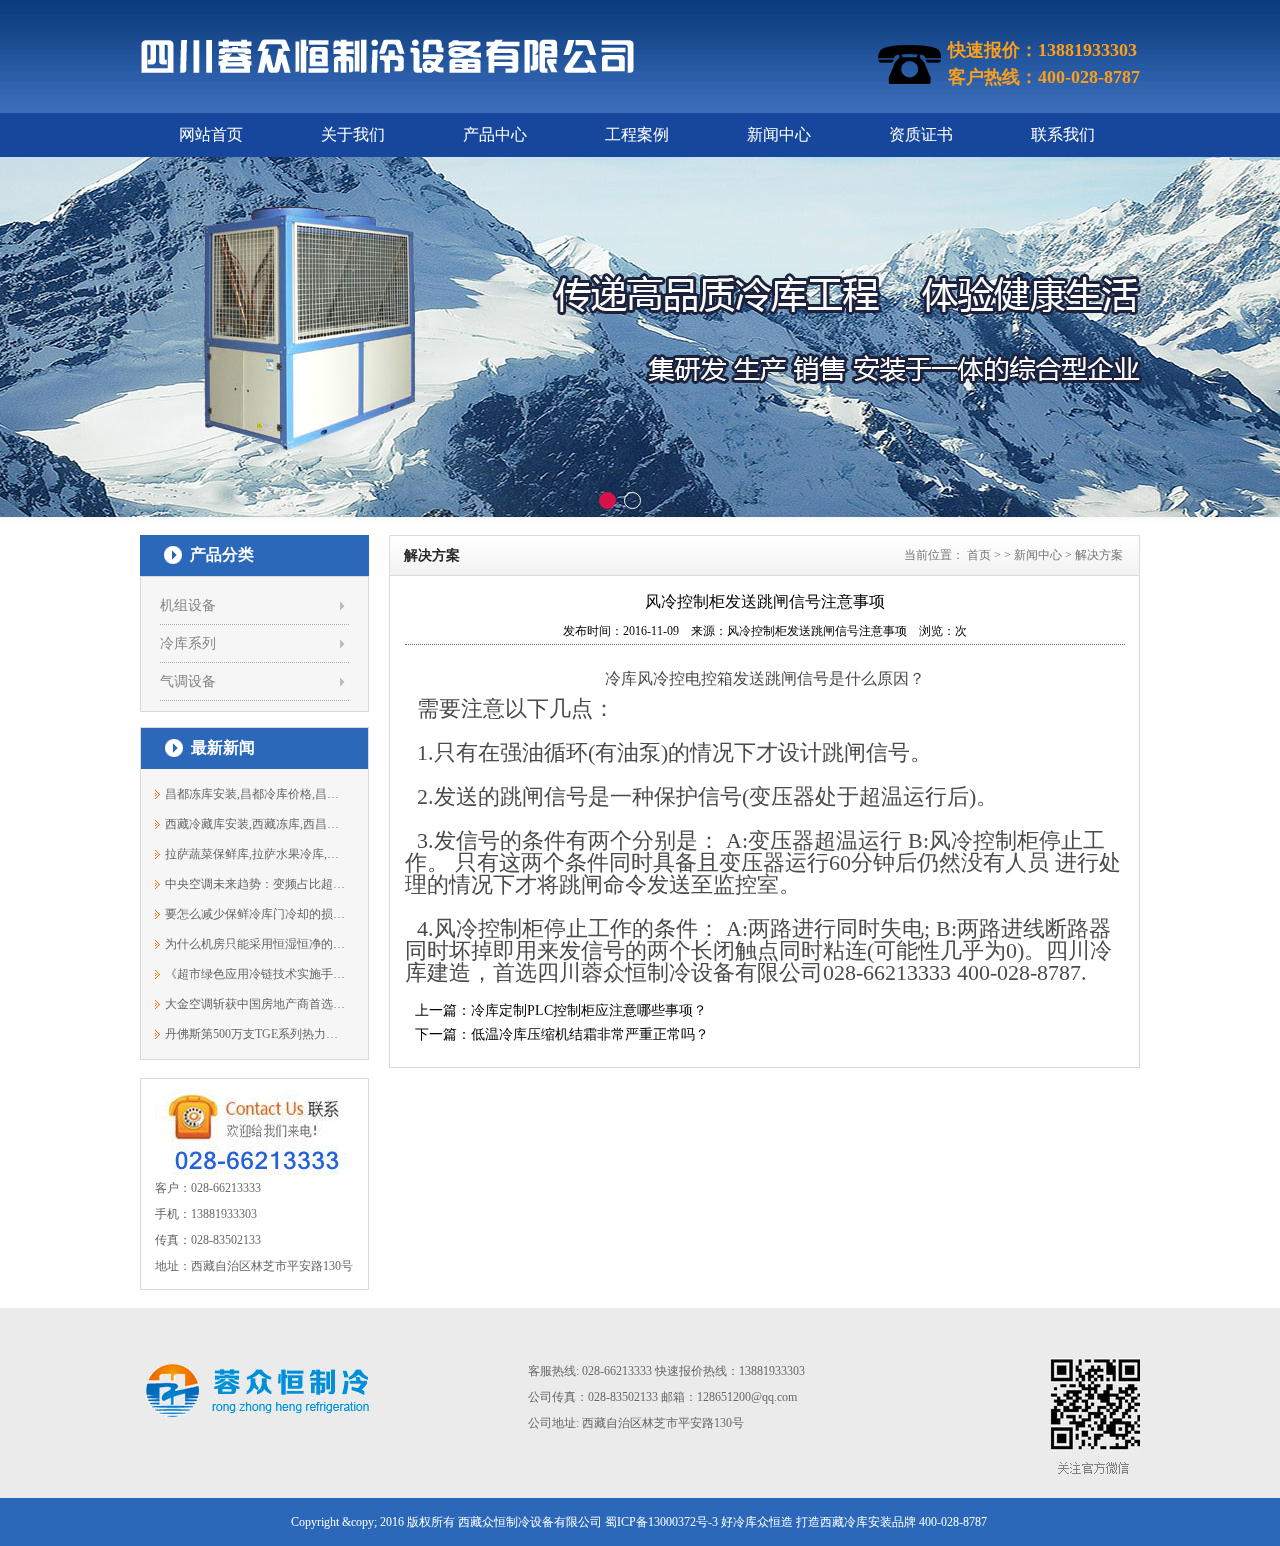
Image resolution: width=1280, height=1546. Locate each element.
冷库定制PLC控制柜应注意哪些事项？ (589, 1010)
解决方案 (1099, 555)
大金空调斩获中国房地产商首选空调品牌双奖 (255, 1004)
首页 (979, 555)
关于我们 (353, 134)
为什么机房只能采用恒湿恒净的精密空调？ (255, 944)
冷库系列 (188, 643)
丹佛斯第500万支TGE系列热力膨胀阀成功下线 (255, 1034)
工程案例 (637, 134)
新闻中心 (779, 134)
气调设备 (188, 681)
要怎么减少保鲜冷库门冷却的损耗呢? (255, 914)
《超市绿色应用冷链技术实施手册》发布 (255, 974)
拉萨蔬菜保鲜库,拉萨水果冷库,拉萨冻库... (255, 854)
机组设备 (188, 605)
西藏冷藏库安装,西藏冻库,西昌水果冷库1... (255, 824)
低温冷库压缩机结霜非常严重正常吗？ (590, 1034)
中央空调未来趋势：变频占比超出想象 (255, 884)
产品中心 (495, 134)
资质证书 (921, 134)
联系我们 (1063, 134)
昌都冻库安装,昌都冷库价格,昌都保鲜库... (255, 794)
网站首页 (211, 134)
